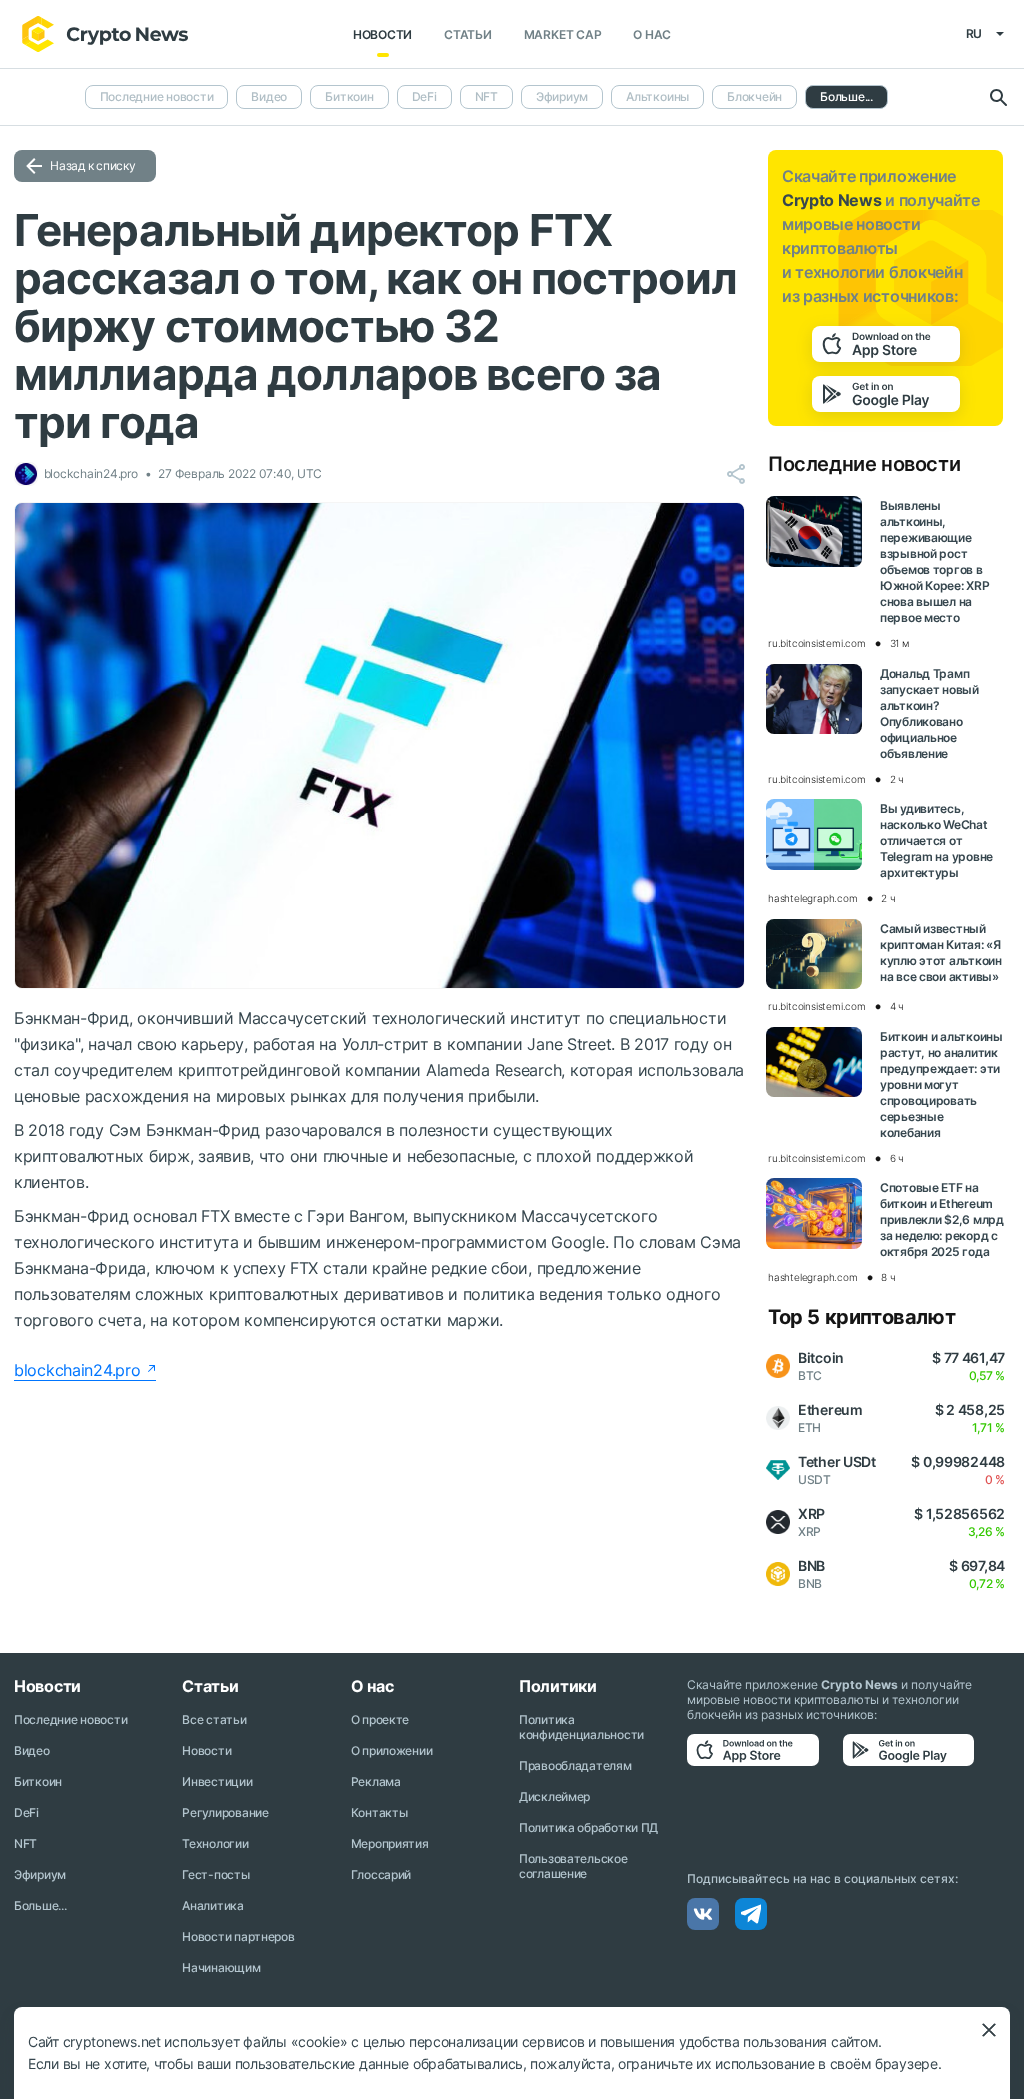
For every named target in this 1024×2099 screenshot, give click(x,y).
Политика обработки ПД (588, 1827)
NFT (486, 96)
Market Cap (563, 34)
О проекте (380, 1719)
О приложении (392, 1750)
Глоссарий (381, 1874)
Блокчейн (754, 96)
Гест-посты (215, 1874)
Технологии (215, 1843)
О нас (652, 34)
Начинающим (221, 1967)
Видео (269, 96)
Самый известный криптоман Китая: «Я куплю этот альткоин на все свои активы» (941, 952)
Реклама (376, 1781)
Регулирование (225, 1812)
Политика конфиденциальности (581, 1727)
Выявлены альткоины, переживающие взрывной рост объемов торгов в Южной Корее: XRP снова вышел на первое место (935, 561)
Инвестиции (217, 1781)
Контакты (379, 1812)
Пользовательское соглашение (573, 1866)
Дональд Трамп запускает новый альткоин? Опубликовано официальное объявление (929, 713)
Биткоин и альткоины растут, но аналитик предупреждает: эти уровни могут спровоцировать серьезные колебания (941, 1084)
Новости (382, 34)
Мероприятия (390, 1843)
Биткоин (349, 96)
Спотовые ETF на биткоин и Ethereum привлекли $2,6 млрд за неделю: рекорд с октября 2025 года (942, 1219)
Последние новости (157, 96)
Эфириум (562, 96)
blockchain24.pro (77, 1370)
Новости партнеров (238, 1936)
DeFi (424, 96)
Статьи (468, 34)
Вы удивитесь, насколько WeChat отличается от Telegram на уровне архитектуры (936, 840)
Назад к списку (93, 165)
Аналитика (212, 1905)
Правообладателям (575, 1765)
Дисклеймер (554, 1796)
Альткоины (657, 96)
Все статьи (214, 1719)
